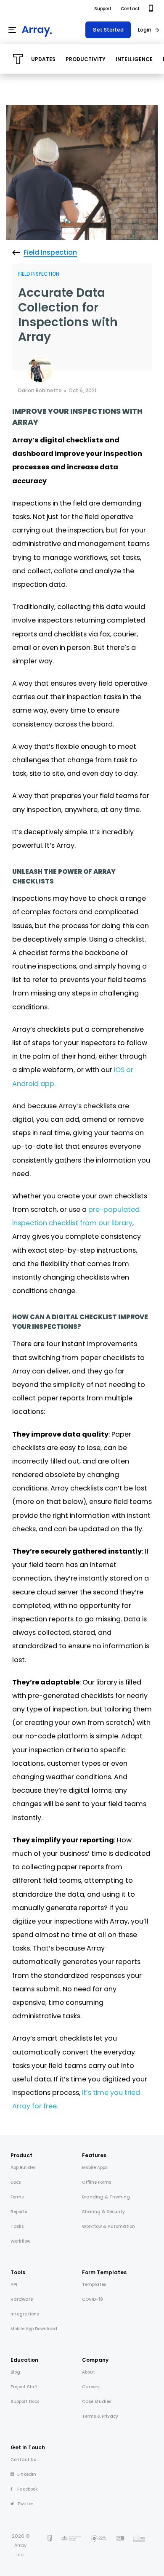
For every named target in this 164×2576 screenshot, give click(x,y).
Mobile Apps (95, 2168)
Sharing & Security (103, 2212)
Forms (17, 2197)
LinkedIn (27, 2474)
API (14, 2285)
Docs (16, 2182)
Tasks (17, 2226)
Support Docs (25, 2402)
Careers (91, 2387)
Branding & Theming (106, 2197)
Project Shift (24, 2387)
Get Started (108, 30)
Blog (15, 2372)
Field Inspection (39, 274)
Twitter (25, 2504)
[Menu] (12, 30)
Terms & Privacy (100, 2416)
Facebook (28, 2489)
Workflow (20, 2241)
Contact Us (23, 2460)
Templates (94, 2285)
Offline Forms (97, 2182)
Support (103, 9)
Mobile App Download (34, 2329)
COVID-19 (93, 2299)
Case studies (97, 2402)
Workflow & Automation (108, 2226)
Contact (130, 9)
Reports (19, 2212)
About (89, 2372)
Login (145, 30)
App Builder (23, 2168)
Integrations (25, 2314)
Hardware (22, 2299)
